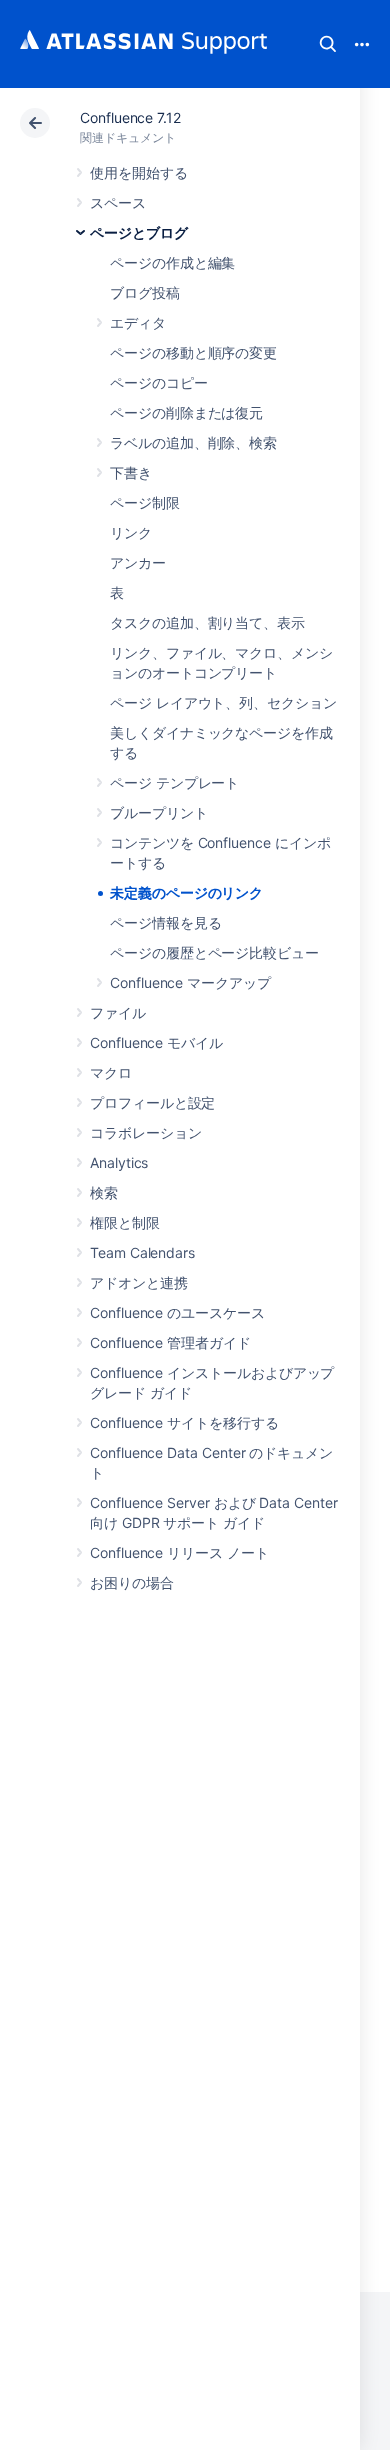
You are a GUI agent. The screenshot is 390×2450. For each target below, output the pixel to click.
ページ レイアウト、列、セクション (223, 702)
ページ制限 (145, 502)
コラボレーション (145, 1132)
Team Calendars (142, 1252)
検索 (328, 44)
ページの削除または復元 (186, 412)
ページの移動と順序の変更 (193, 352)
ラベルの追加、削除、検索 (193, 442)
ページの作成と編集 (172, 262)
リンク (131, 532)
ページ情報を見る (165, 922)
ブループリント (159, 812)
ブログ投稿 (145, 292)
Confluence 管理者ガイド (170, 1342)
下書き (131, 472)
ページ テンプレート (174, 782)
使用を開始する (139, 172)
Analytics (119, 1162)
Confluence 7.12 (130, 117)
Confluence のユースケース (177, 1312)
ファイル (118, 1012)
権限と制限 (125, 1222)
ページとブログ (139, 232)
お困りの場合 (132, 1582)
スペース (118, 202)
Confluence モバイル (156, 1042)
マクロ (111, 1072)
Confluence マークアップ (190, 982)
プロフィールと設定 (152, 1102)
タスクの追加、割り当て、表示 (207, 622)
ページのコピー (159, 382)
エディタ (138, 322)
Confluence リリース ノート (179, 1552)
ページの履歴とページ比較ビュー (214, 952)
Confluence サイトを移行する (184, 1422)
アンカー (138, 562)
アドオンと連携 (139, 1282)
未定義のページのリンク (186, 892)
